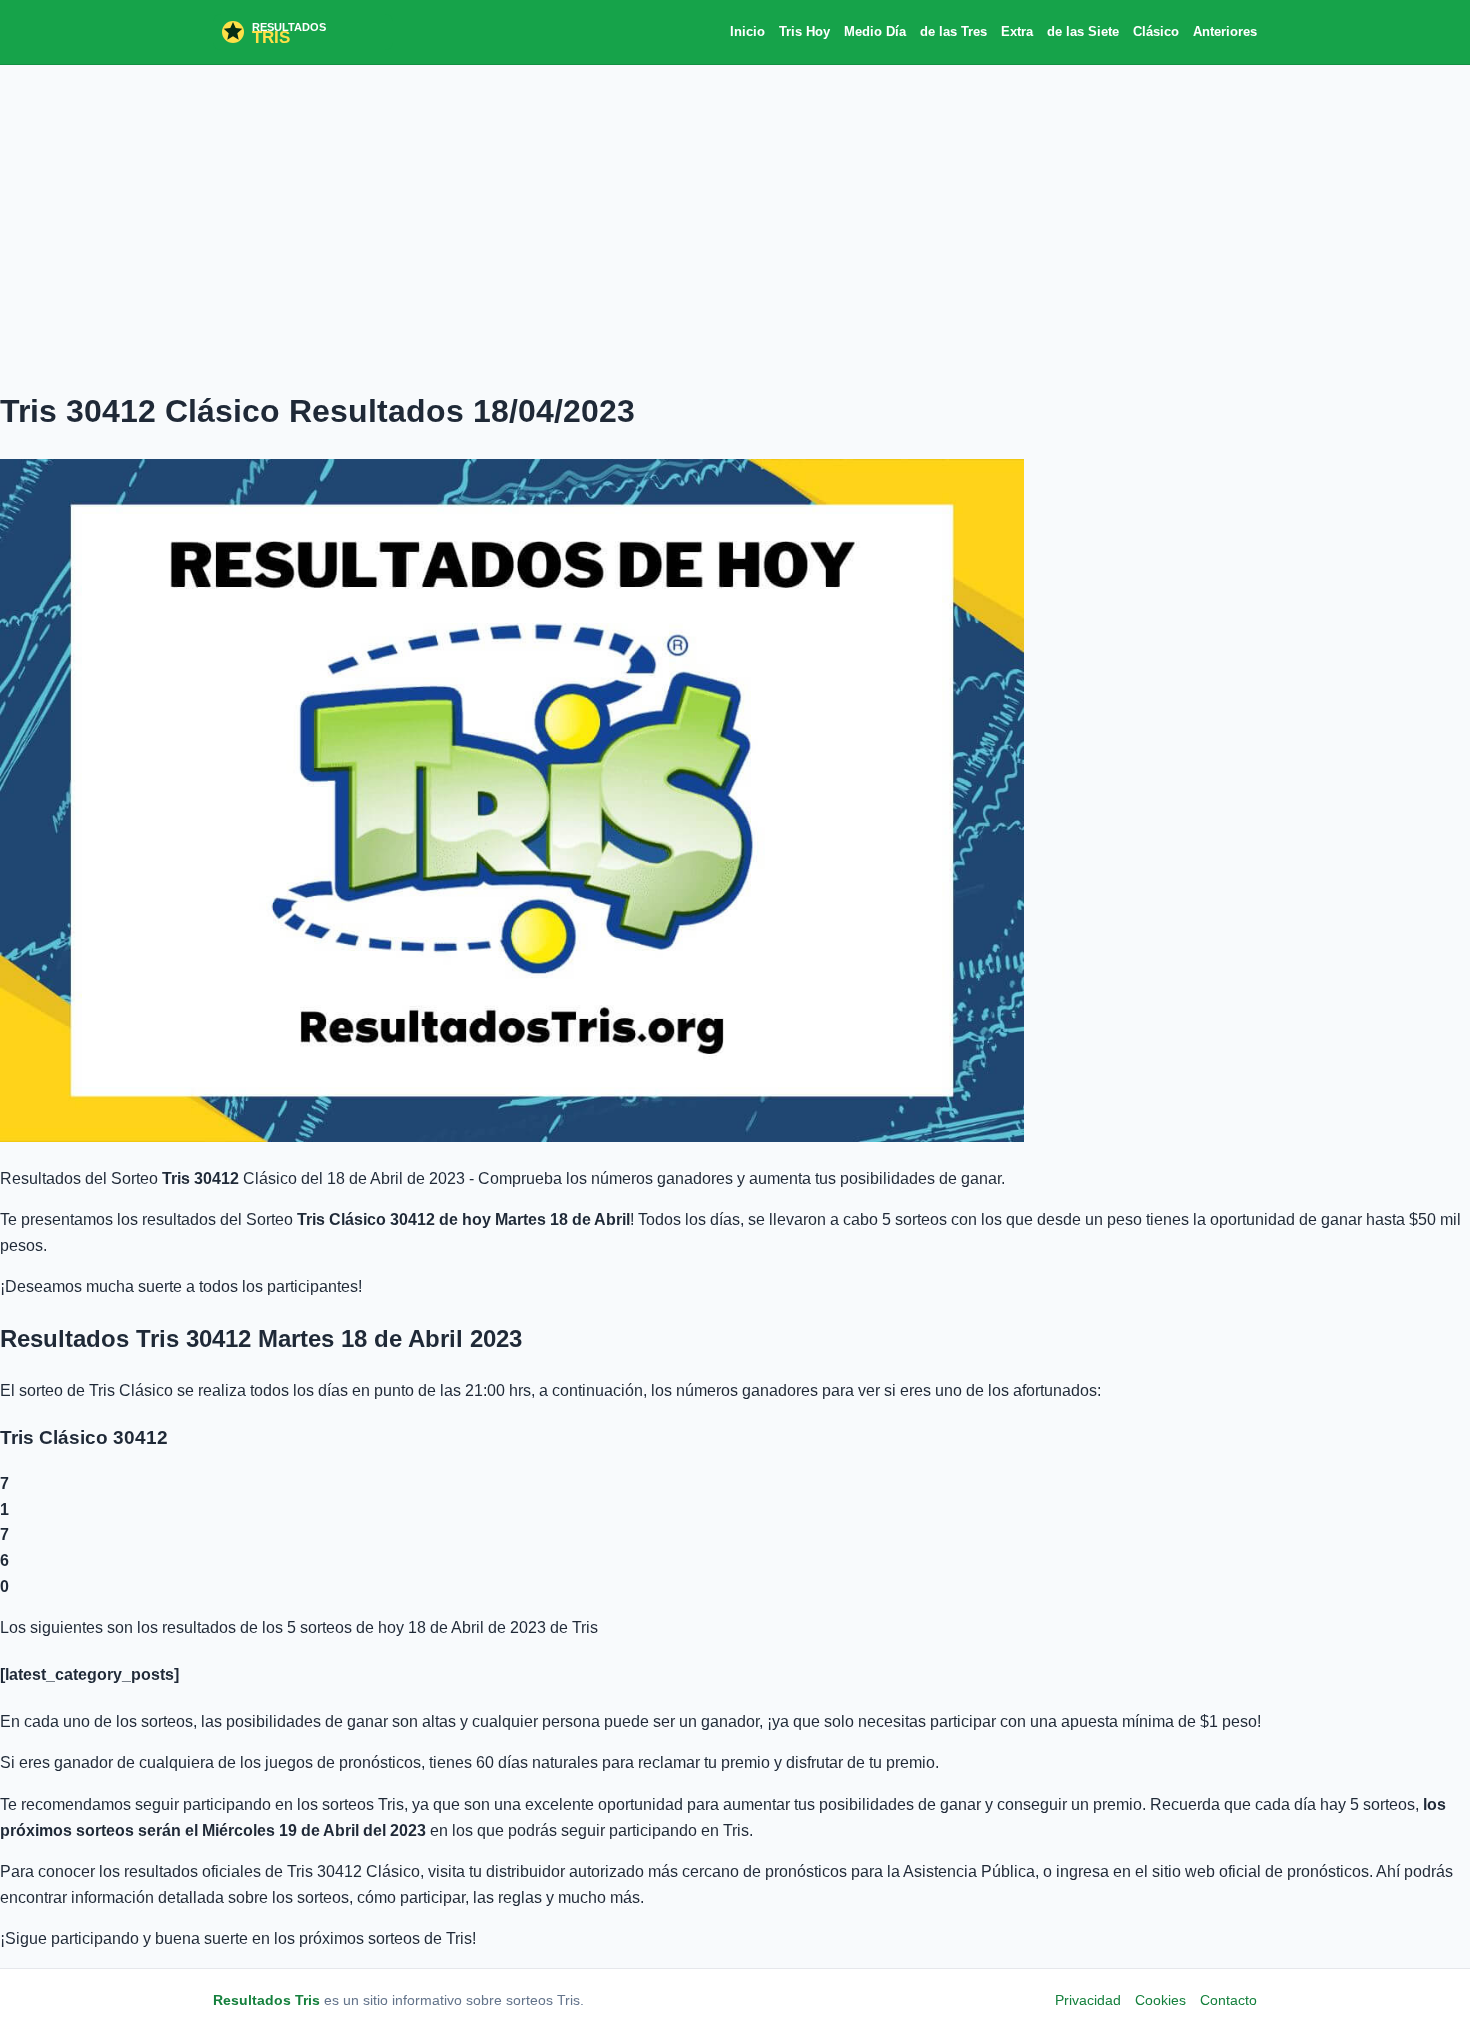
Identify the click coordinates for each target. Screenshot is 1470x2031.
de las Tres (953, 31)
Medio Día (875, 31)
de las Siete (1083, 31)
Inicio (747, 31)
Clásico (1156, 31)
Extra (1017, 31)
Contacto (1228, 2000)
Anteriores (1225, 31)
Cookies (1160, 2000)
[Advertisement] (735, 225)
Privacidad (1088, 2000)
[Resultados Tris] (303, 32)
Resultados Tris (266, 2000)
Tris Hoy (804, 31)
